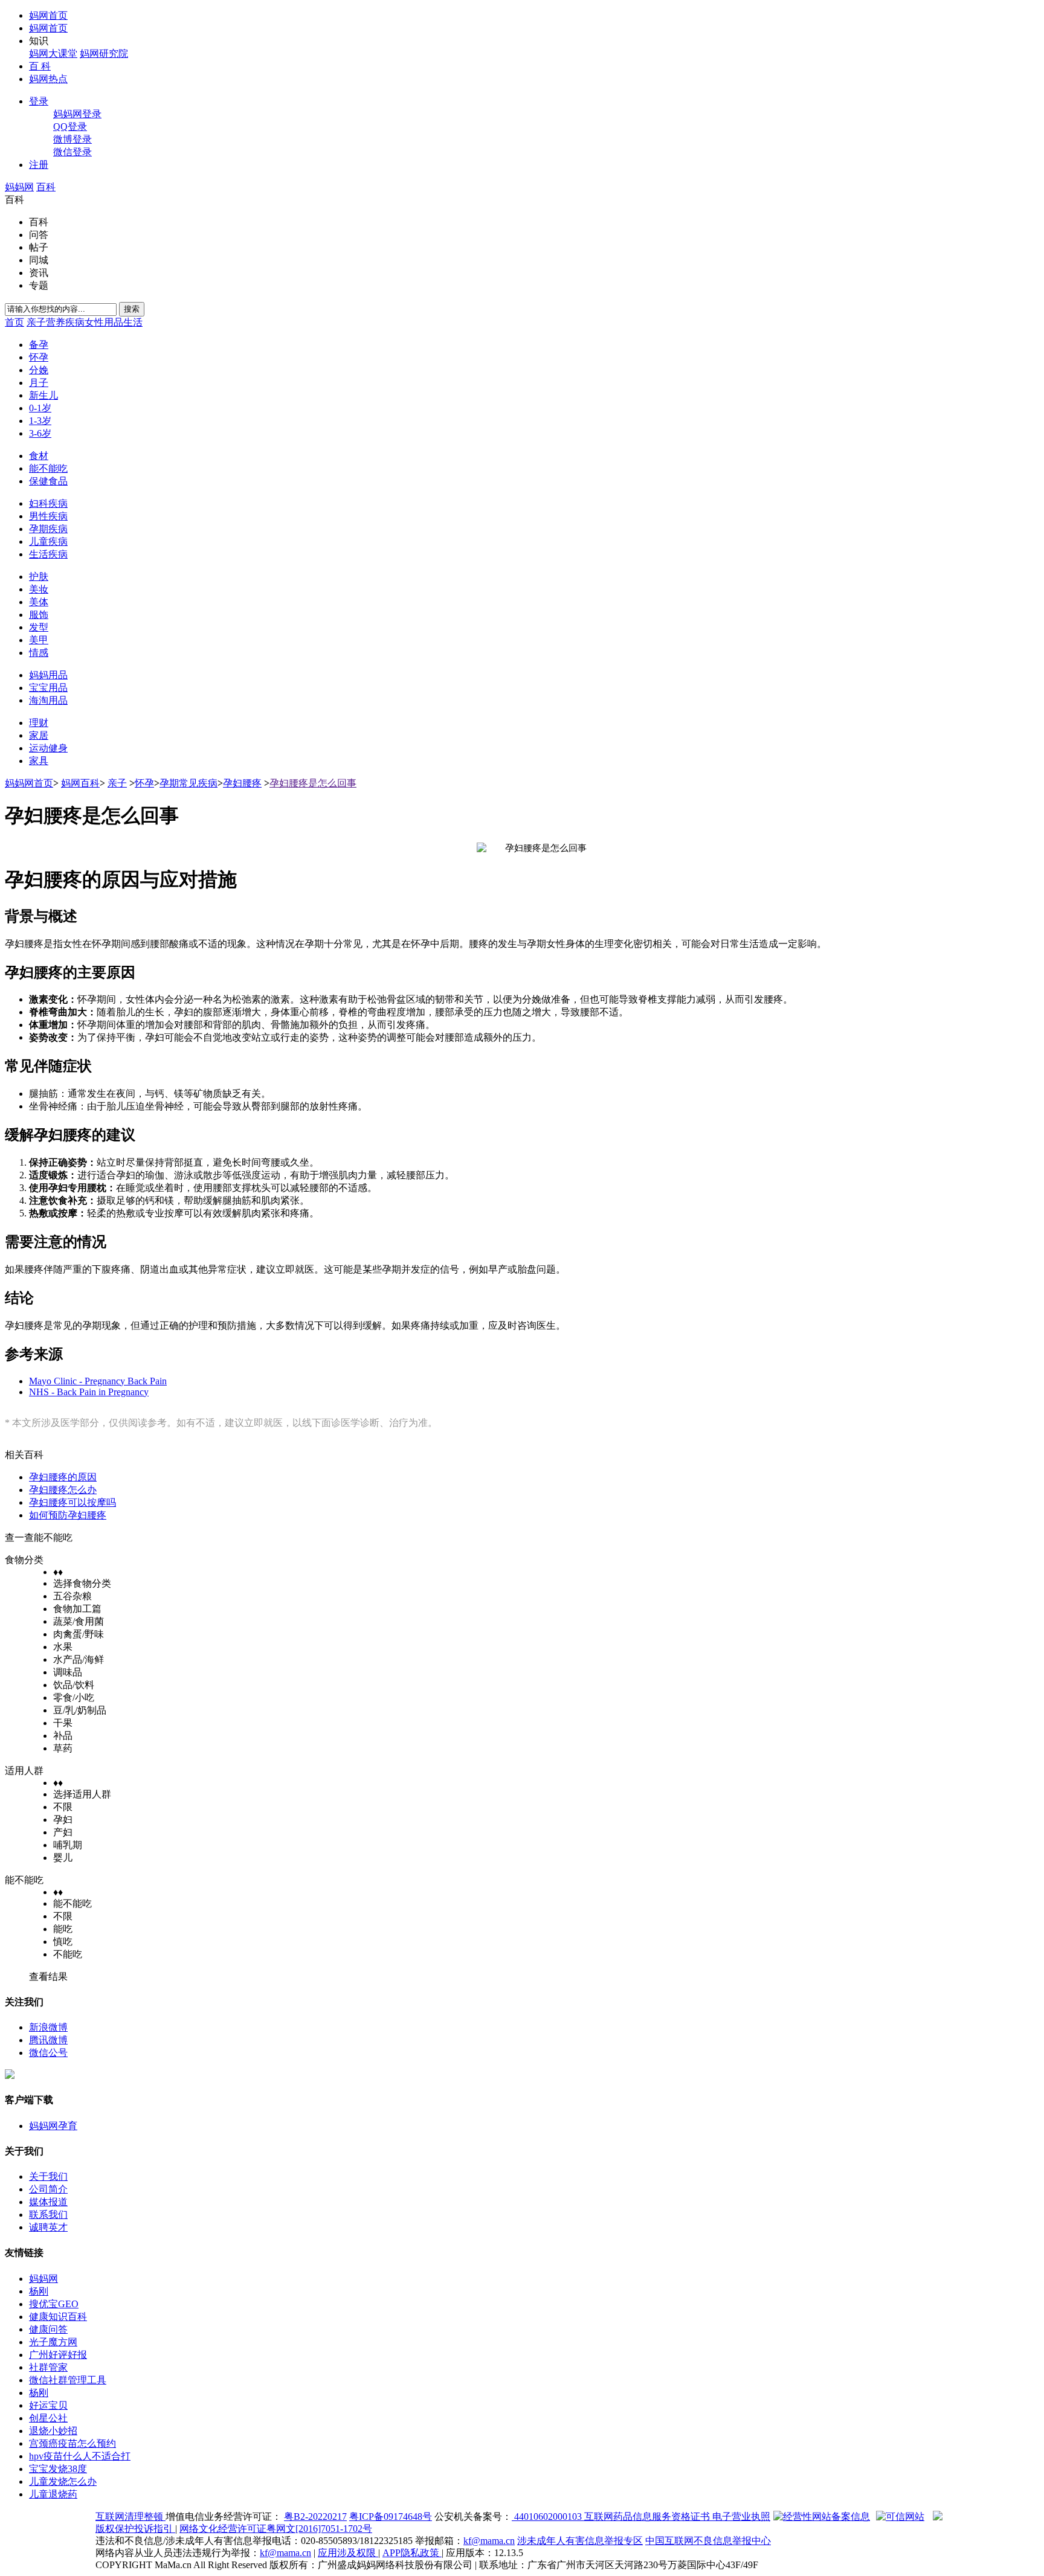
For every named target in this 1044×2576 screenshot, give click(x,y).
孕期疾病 (48, 529)
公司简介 (48, 2189)
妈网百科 (80, 783)
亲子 (36, 322)
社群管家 (48, 2367)
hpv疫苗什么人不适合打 (80, 2456)
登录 (39, 101)
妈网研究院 (104, 53)
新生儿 (43, 395)
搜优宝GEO (54, 2304)
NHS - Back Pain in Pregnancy (89, 1392)
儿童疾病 (48, 541)
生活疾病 (48, 554)
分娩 (39, 370)
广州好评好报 (58, 2355)
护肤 (39, 577)
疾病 (75, 322)
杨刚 (39, 2291)
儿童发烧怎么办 (63, 2481)
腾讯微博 (48, 2040)
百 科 (40, 66)
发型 (39, 627)
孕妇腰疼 (242, 783)
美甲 (39, 640)
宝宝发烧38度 (58, 2469)
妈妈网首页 (29, 783)
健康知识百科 (58, 2317)
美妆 (39, 589)
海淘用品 (48, 700)
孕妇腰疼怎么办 (63, 1490)
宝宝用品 (48, 688)
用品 (114, 322)
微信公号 (48, 2053)
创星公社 (48, 2418)
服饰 (39, 615)
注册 (39, 165)
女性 (94, 322)
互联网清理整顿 (130, 2517)
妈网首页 (48, 15)
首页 (14, 322)
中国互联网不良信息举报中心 (708, 2541)
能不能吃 (48, 468)
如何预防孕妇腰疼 (68, 1515)
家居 (39, 735)
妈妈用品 (48, 675)
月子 (39, 383)
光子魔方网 (53, 2342)
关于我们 (48, 2176)
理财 (39, 723)
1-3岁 (40, 421)
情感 (39, 653)
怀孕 (39, 357)
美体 (39, 602)
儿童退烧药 (53, 2494)
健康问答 (48, 2329)
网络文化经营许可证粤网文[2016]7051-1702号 (276, 2529)
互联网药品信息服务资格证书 (648, 2517)
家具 (39, 761)
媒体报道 (48, 2202)
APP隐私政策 (412, 2553)
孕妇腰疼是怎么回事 (313, 783)
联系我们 (48, 2215)
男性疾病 (48, 516)
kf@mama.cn (489, 2541)
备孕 (39, 345)
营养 (56, 322)
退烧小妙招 (53, 2431)
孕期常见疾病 (188, 783)
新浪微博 (48, 2027)
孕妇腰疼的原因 (63, 1477)
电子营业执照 (741, 2517)
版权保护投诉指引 (135, 2529)
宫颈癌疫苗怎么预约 (72, 2443)
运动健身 (48, 748)
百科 (46, 187)
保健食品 (48, 481)
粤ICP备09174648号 (391, 2517)
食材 (39, 456)
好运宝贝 (48, 2405)
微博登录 (72, 139)
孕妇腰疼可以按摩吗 (72, 1502)
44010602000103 (548, 2517)
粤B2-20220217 (315, 2517)
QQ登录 (70, 127)
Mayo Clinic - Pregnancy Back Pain (98, 1381)
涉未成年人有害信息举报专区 (580, 2541)
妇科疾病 (48, 503)
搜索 (132, 309)
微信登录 (72, 152)
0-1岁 (40, 408)
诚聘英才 (48, 2227)
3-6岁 (40, 433)
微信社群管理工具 (68, 2380)
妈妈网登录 (77, 114)
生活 (133, 322)
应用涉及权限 (348, 2553)
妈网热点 (48, 79)
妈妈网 (19, 187)
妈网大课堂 (53, 53)
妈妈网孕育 (53, 2126)
